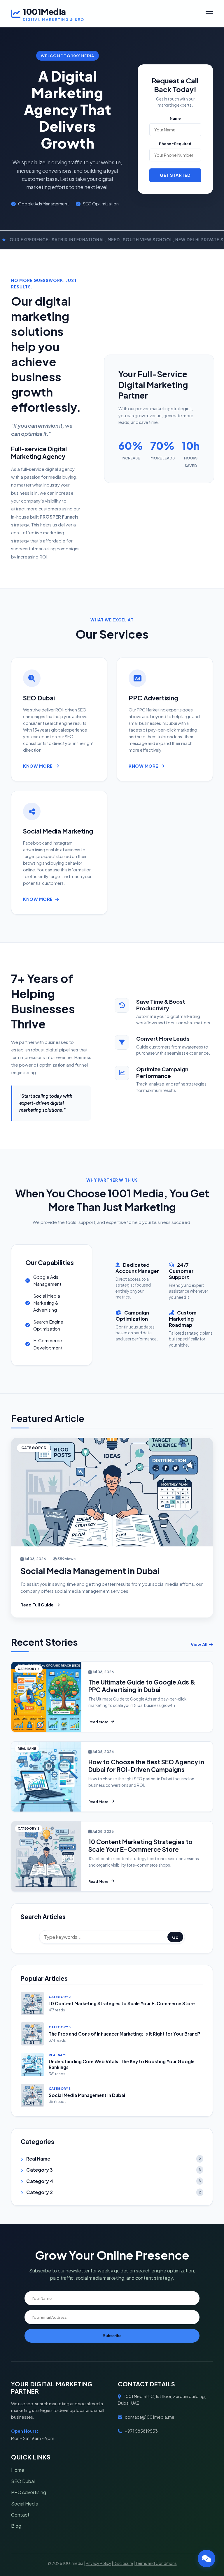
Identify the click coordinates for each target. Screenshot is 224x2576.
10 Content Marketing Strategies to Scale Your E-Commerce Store (140, 1845)
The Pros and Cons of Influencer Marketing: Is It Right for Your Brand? (125, 2034)
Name (175, 118)
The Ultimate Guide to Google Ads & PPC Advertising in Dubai (142, 1686)
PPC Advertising (29, 2492)
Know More (38, 766)
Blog (16, 2526)
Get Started (175, 175)
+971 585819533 (141, 2431)
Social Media (25, 2504)
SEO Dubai (23, 2481)
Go (175, 1937)
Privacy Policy (98, 2563)
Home (18, 2470)
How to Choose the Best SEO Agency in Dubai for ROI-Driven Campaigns (146, 1766)
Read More (98, 1722)
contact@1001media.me (150, 2417)
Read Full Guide (37, 1605)
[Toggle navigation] (209, 14)
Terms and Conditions (156, 2563)
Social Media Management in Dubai (90, 1571)
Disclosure (123, 2563)
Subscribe (112, 2336)
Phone (175, 144)
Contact (20, 2515)
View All (199, 1644)
